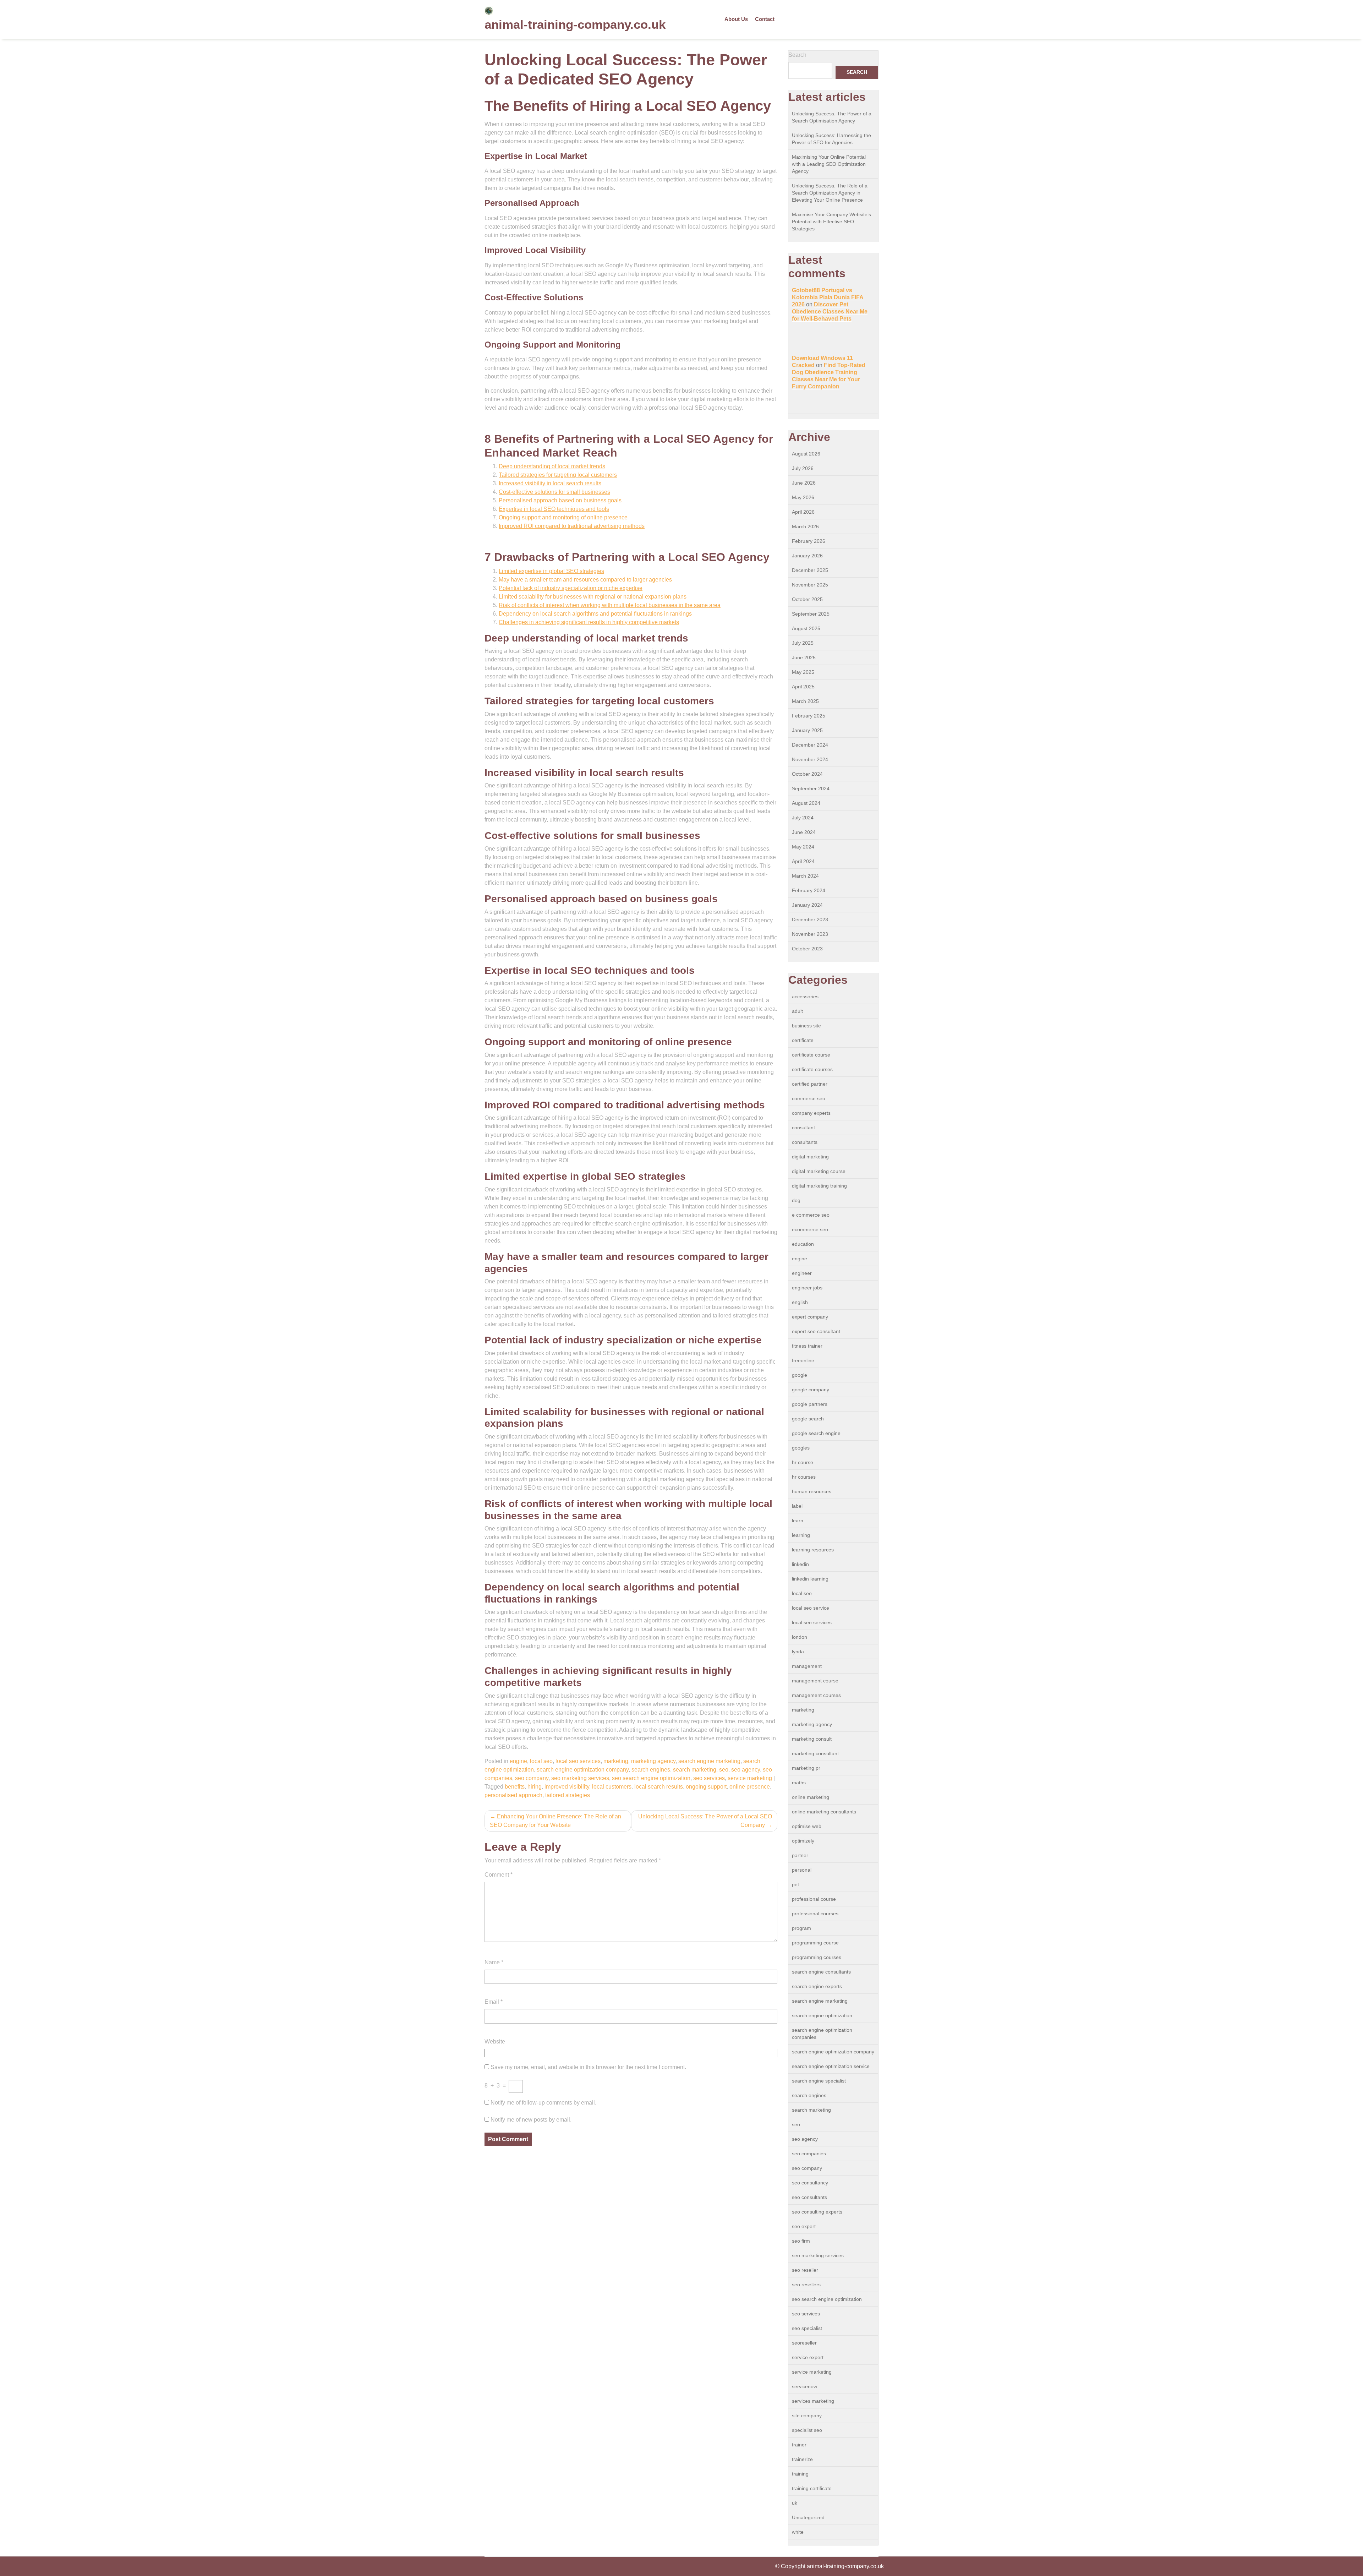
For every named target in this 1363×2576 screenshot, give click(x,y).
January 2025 (807, 730)
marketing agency (653, 1761)
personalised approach (513, 1795)
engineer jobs (807, 1288)
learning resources (813, 1550)
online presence (750, 1787)
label (797, 1506)
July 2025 (803, 643)
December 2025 (810, 570)
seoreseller (804, 2343)
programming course (815, 1943)
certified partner (810, 1084)
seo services (709, 1778)
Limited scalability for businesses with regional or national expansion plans (593, 597)
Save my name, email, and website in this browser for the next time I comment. (588, 2067)
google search (808, 1419)
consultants (805, 1142)
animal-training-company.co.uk (575, 24)
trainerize (802, 2459)
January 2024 (807, 905)
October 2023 (807, 949)
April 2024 (803, 861)
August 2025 (806, 628)
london (800, 1637)
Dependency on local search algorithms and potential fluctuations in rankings (595, 614)
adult (797, 1011)
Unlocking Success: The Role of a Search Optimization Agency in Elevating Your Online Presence (830, 193)
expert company (810, 1317)
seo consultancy (810, 2183)
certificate (803, 1040)
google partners (810, 1404)
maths (799, 1783)
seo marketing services (580, 1778)
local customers (612, 1787)
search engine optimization (822, 2015)
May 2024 (803, 847)
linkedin (800, 1564)
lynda (798, 1652)
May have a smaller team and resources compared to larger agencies (585, 580)
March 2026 (805, 526)
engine (518, 1761)
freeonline (803, 1360)
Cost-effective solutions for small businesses (554, 492)
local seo (541, 1761)
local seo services (578, 1761)
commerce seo (809, 1098)
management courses (816, 1695)
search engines (651, 1770)
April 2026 (803, 512)
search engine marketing (709, 1761)
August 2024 (806, 803)
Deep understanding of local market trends (552, 466)
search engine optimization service (831, 2066)
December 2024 (810, 745)
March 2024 (805, 876)
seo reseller (805, 2270)
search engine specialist (819, 2081)
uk (795, 2503)
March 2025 (805, 701)
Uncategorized (808, 2517)
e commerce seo (811, 1215)
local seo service (811, 1608)
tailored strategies (568, 1795)
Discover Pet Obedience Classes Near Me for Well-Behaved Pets (830, 312)
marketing (616, 1761)
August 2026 (806, 454)
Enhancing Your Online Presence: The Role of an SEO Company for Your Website (555, 1821)
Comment (499, 1875)
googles (801, 1448)
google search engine (816, 1433)
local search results (659, 1787)
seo (724, 1770)
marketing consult (812, 1739)
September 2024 (811, 788)
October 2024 (807, 774)
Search (797, 55)
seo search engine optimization (651, 1778)
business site (806, 1026)
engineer (802, 1273)
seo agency (746, 1770)
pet (795, 1884)
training (800, 2474)
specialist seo (807, 2430)
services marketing (813, 2401)
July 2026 (803, 468)
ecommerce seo (810, 1229)
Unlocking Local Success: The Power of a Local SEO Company (705, 1821)
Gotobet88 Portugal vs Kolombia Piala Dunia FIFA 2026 (828, 297)
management (807, 1666)
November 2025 (810, 585)
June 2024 (804, 832)
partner (800, 1855)
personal (802, 1870)
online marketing (811, 1797)
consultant (803, 1128)
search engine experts (817, 1986)
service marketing (750, 1778)
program (801, 1928)
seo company (532, 1778)
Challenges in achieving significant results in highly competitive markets (589, 622)
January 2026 (807, 556)
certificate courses (812, 1069)
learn (798, 1521)
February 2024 (809, 890)
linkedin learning (810, 1579)
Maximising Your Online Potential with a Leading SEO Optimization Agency (829, 164)
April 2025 (803, 687)
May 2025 (803, 672)
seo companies (809, 2154)
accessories (805, 997)
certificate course (811, 1055)
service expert (808, 2357)
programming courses (817, 1957)
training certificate (812, 2488)
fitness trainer (807, 1346)
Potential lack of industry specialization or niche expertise (571, 588)
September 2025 (811, 614)
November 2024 (810, 759)
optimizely (803, 1841)
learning (801, 1535)
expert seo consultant (816, 1331)
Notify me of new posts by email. (531, 2120)
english (800, 1302)
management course (815, 1681)
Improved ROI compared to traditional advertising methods (572, 526)
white (798, 2532)
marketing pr (806, 1768)
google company (811, 1390)
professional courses (815, 1914)
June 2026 (804, 483)
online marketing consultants (824, 1812)
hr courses (804, 1477)
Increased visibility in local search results (550, 483)
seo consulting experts (817, 2212)
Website (495, 2042)
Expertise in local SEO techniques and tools (554, 509)
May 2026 (803, 497)
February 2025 (809, 716)
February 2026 (809, 541)
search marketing (695, 1770)
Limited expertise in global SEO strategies (551, 571)
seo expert (804, 2226)
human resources (812, 1491)
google (800, 1375)
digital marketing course (819, 1171)
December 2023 (810, 919)
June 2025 (804, 657)
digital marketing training (819, 1186)
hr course (803, 1462)
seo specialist (807, 2328)
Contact (765, 19)
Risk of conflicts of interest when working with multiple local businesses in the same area (610, 605)
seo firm (801, 2241)
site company (807, 2416)
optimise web (807, 1826)
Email (494, 2002)
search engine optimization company (583, 1770)
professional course (814, 1899)
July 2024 (803, 818)
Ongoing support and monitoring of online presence (563, 517)
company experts (811, 1113)
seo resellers (806, 2285)
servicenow (804, 2386)
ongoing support (706, 1787)
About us (736, 19)
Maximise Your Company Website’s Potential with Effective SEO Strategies (831, 222)
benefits (515, 1787)
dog (796, 1200)
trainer (799, 2445)
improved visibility (567, 1787)
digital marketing (810, 1157)
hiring (535, 1787)
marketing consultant (815, 1753)
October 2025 (807, 599)
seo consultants (809, 2197)
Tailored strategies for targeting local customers (558, 475)
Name (494, 1962)
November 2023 (810, 934)
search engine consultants (821, 1972)
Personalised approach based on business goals (560, 500)
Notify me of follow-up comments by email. (543, 2103)
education (803, 1244)
